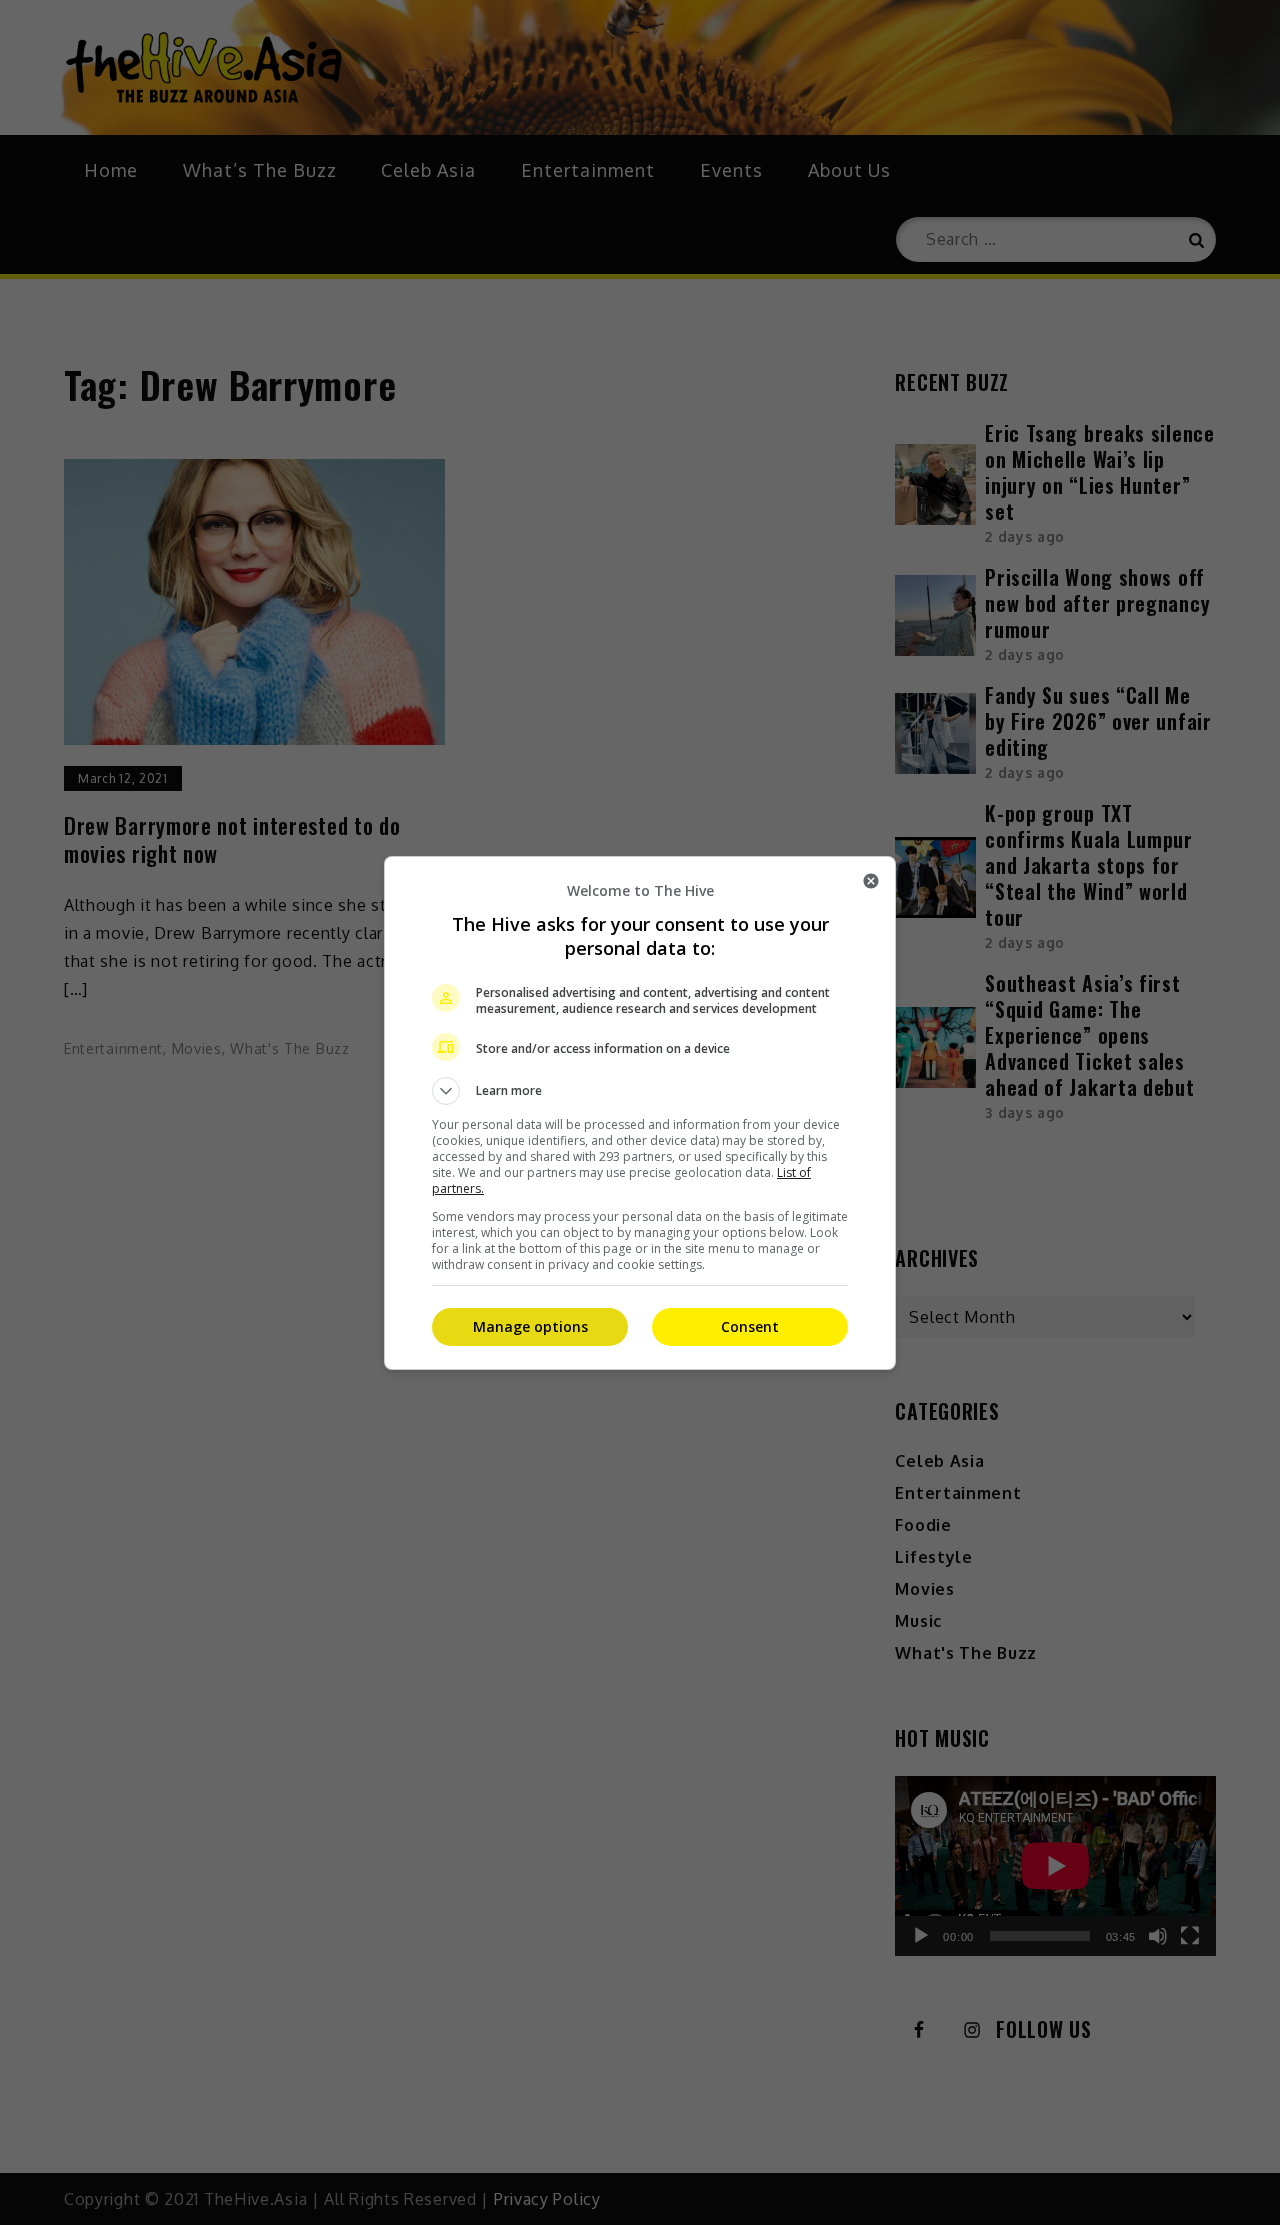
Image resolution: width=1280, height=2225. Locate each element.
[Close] (871, 881)
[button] (640, 1091)
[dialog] (640, 1113)
